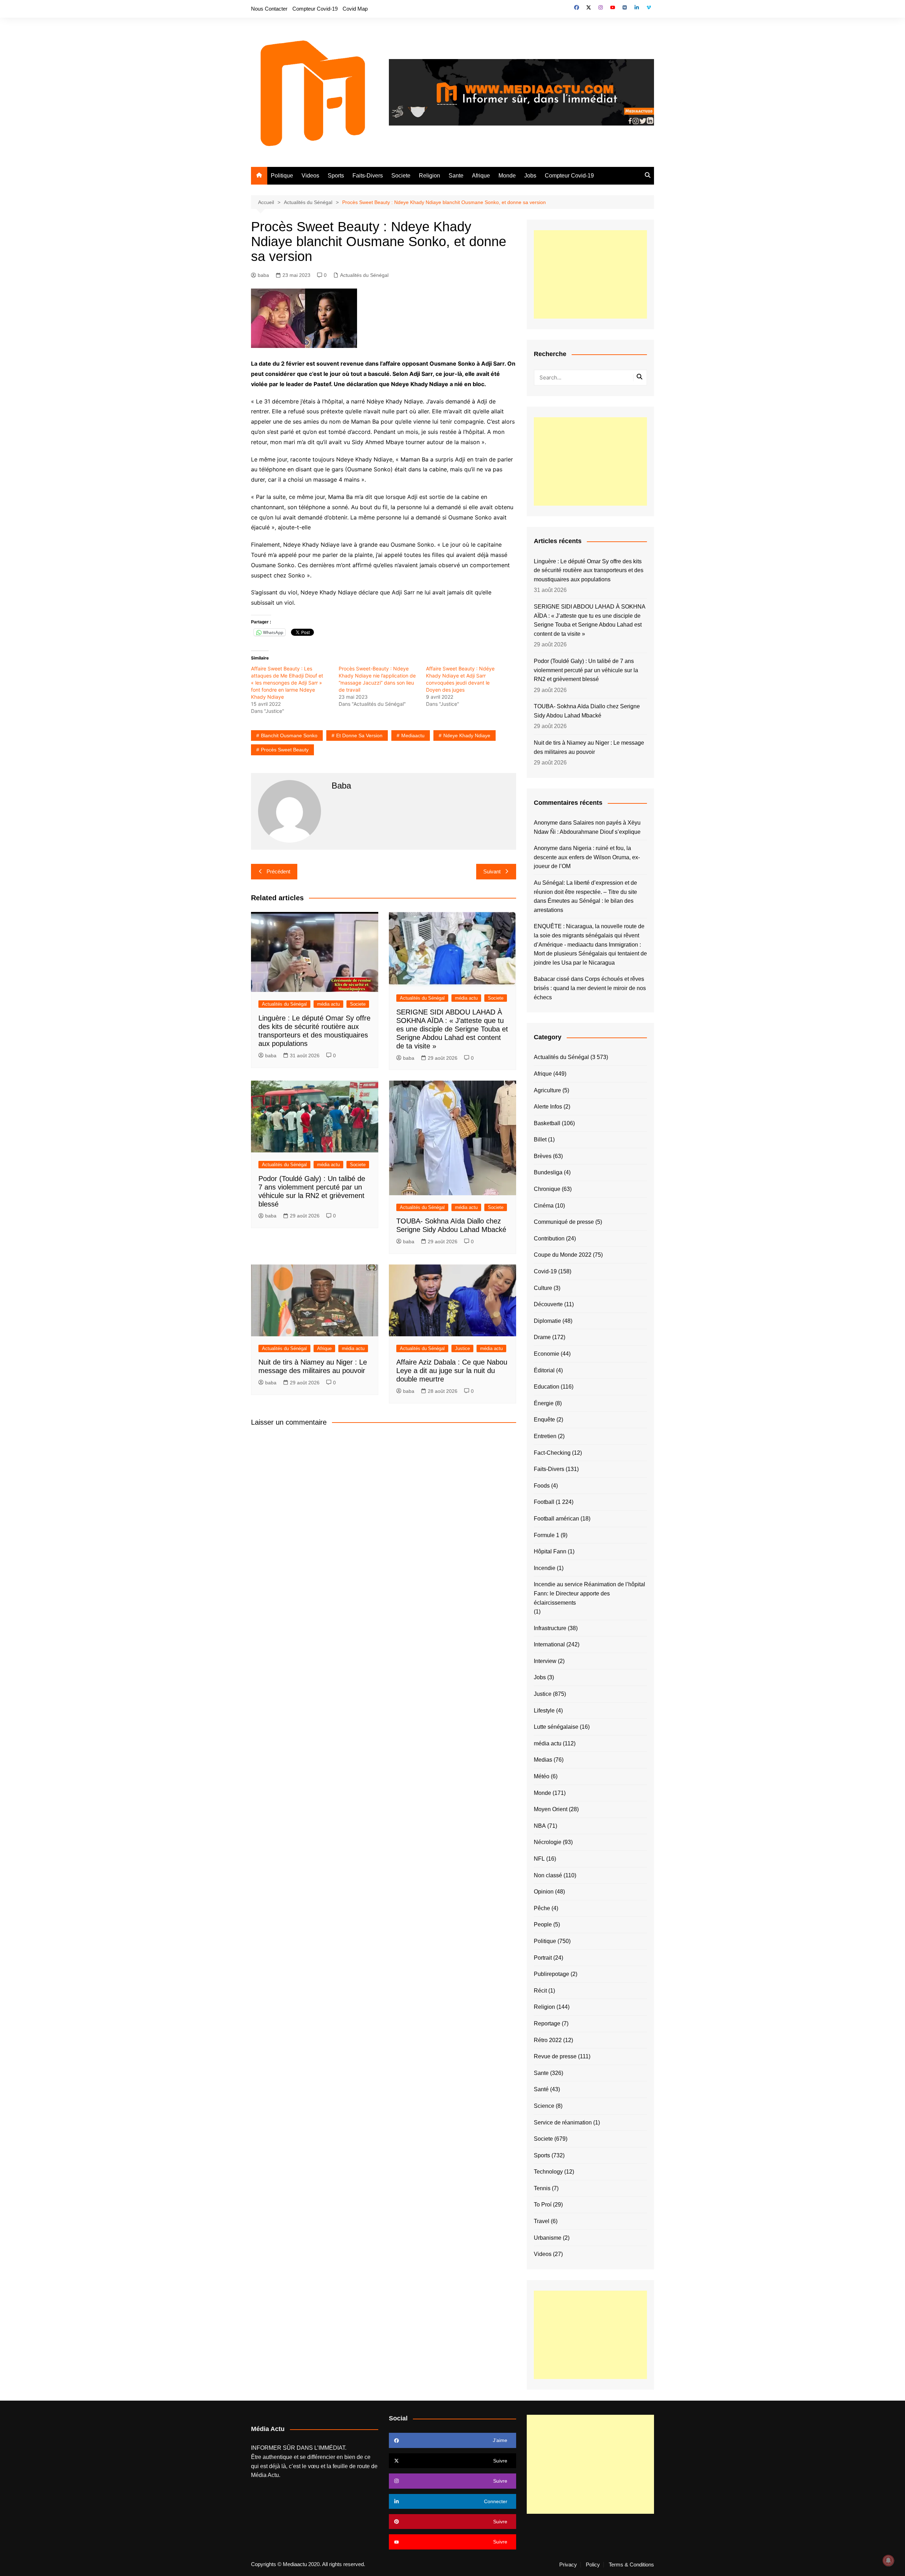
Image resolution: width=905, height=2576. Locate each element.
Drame (542, 1337)
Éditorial (544, 1370)
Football (544, 1502)
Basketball (547, 1123)
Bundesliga (548, 1172)
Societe (401, 176)
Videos (310, 176)
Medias (543, 1760)
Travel (542, 2221)
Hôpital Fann (550, 1551)
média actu (328, 1004)
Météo (542, 1776)
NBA (540, 1826)
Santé (541, 2089)
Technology (548, 2172)
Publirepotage (551, 1974)
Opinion (544, 1892)
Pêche (542, 1908)
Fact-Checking (552, 1453)
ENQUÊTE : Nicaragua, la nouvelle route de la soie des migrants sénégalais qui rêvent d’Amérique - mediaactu (589, 935)
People (543, 1924)
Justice (462, 1348)
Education (547, 1387)
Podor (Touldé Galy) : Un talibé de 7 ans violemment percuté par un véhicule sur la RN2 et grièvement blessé (586, 670)
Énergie (544, 1403)
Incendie (545, 1568)
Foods (542, 1486)
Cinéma (544, 1206)
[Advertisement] (590, 274)
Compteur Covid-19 (315, 9)
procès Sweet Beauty (285, 750)
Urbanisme (548, 2238)
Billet (540, 1139)
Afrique (481, 176)
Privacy (568, 2565)
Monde (507, 176)
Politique (282, 176)
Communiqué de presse (564, 1222)
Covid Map (355, 9)
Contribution (549, 1238)
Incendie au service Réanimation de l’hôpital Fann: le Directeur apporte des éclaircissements (589, 1593)
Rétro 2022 (548, 2040)
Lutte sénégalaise (556, 1727)
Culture (543, 1288)
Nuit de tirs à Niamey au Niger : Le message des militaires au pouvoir (589, 747)
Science (544, 2106)
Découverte (548, 1304)
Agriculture (547, 1090)
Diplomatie (547, 1321)
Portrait (543, 1958)
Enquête (544, 1420)
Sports (336, 176)
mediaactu (413, 735)
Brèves (543, 1156)
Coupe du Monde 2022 (563, 1255)
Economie (547, 1354)
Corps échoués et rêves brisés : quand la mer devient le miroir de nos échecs (590, 988)
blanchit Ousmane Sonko (289, 735)
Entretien (545, 1436)
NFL (539, 1859)
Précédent (278, 871)
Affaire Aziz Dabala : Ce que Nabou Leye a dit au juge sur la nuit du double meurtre (452, 1371)
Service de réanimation (563, 2123)
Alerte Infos (548, 1107)
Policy (593, 2565)
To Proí (543, 2205)
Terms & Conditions (631, 2565)
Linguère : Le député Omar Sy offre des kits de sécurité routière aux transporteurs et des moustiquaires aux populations (589, 570)
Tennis (542, 2188)
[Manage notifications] (888, 2560)
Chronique (547, 1189)
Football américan (556, 1519)
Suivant (492, 871)
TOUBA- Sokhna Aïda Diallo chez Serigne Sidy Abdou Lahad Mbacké (587, 711)
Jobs (530, 176)
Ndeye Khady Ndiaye (467, 735)
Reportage (547, 2023)
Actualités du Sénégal (364, 275)
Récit (540, 1991)
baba (263, 275)
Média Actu (265, 2475)
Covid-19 (545, 1271)
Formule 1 (547, 1535)
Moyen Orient (551, 1809)
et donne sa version (359, 735)
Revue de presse (555, 2056)
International (549, 1644)
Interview (545, 1661)
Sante (456, 176)
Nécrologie (548, 1842)
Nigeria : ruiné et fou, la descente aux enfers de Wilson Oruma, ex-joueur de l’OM (587, 857)
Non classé (548, 1875)
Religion (430, 176)
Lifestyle (544, 1711)
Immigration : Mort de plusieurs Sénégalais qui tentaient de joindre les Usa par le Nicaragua (590, 954)
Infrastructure (550, 1628)
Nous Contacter (269, 9)
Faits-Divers (368, 176)
